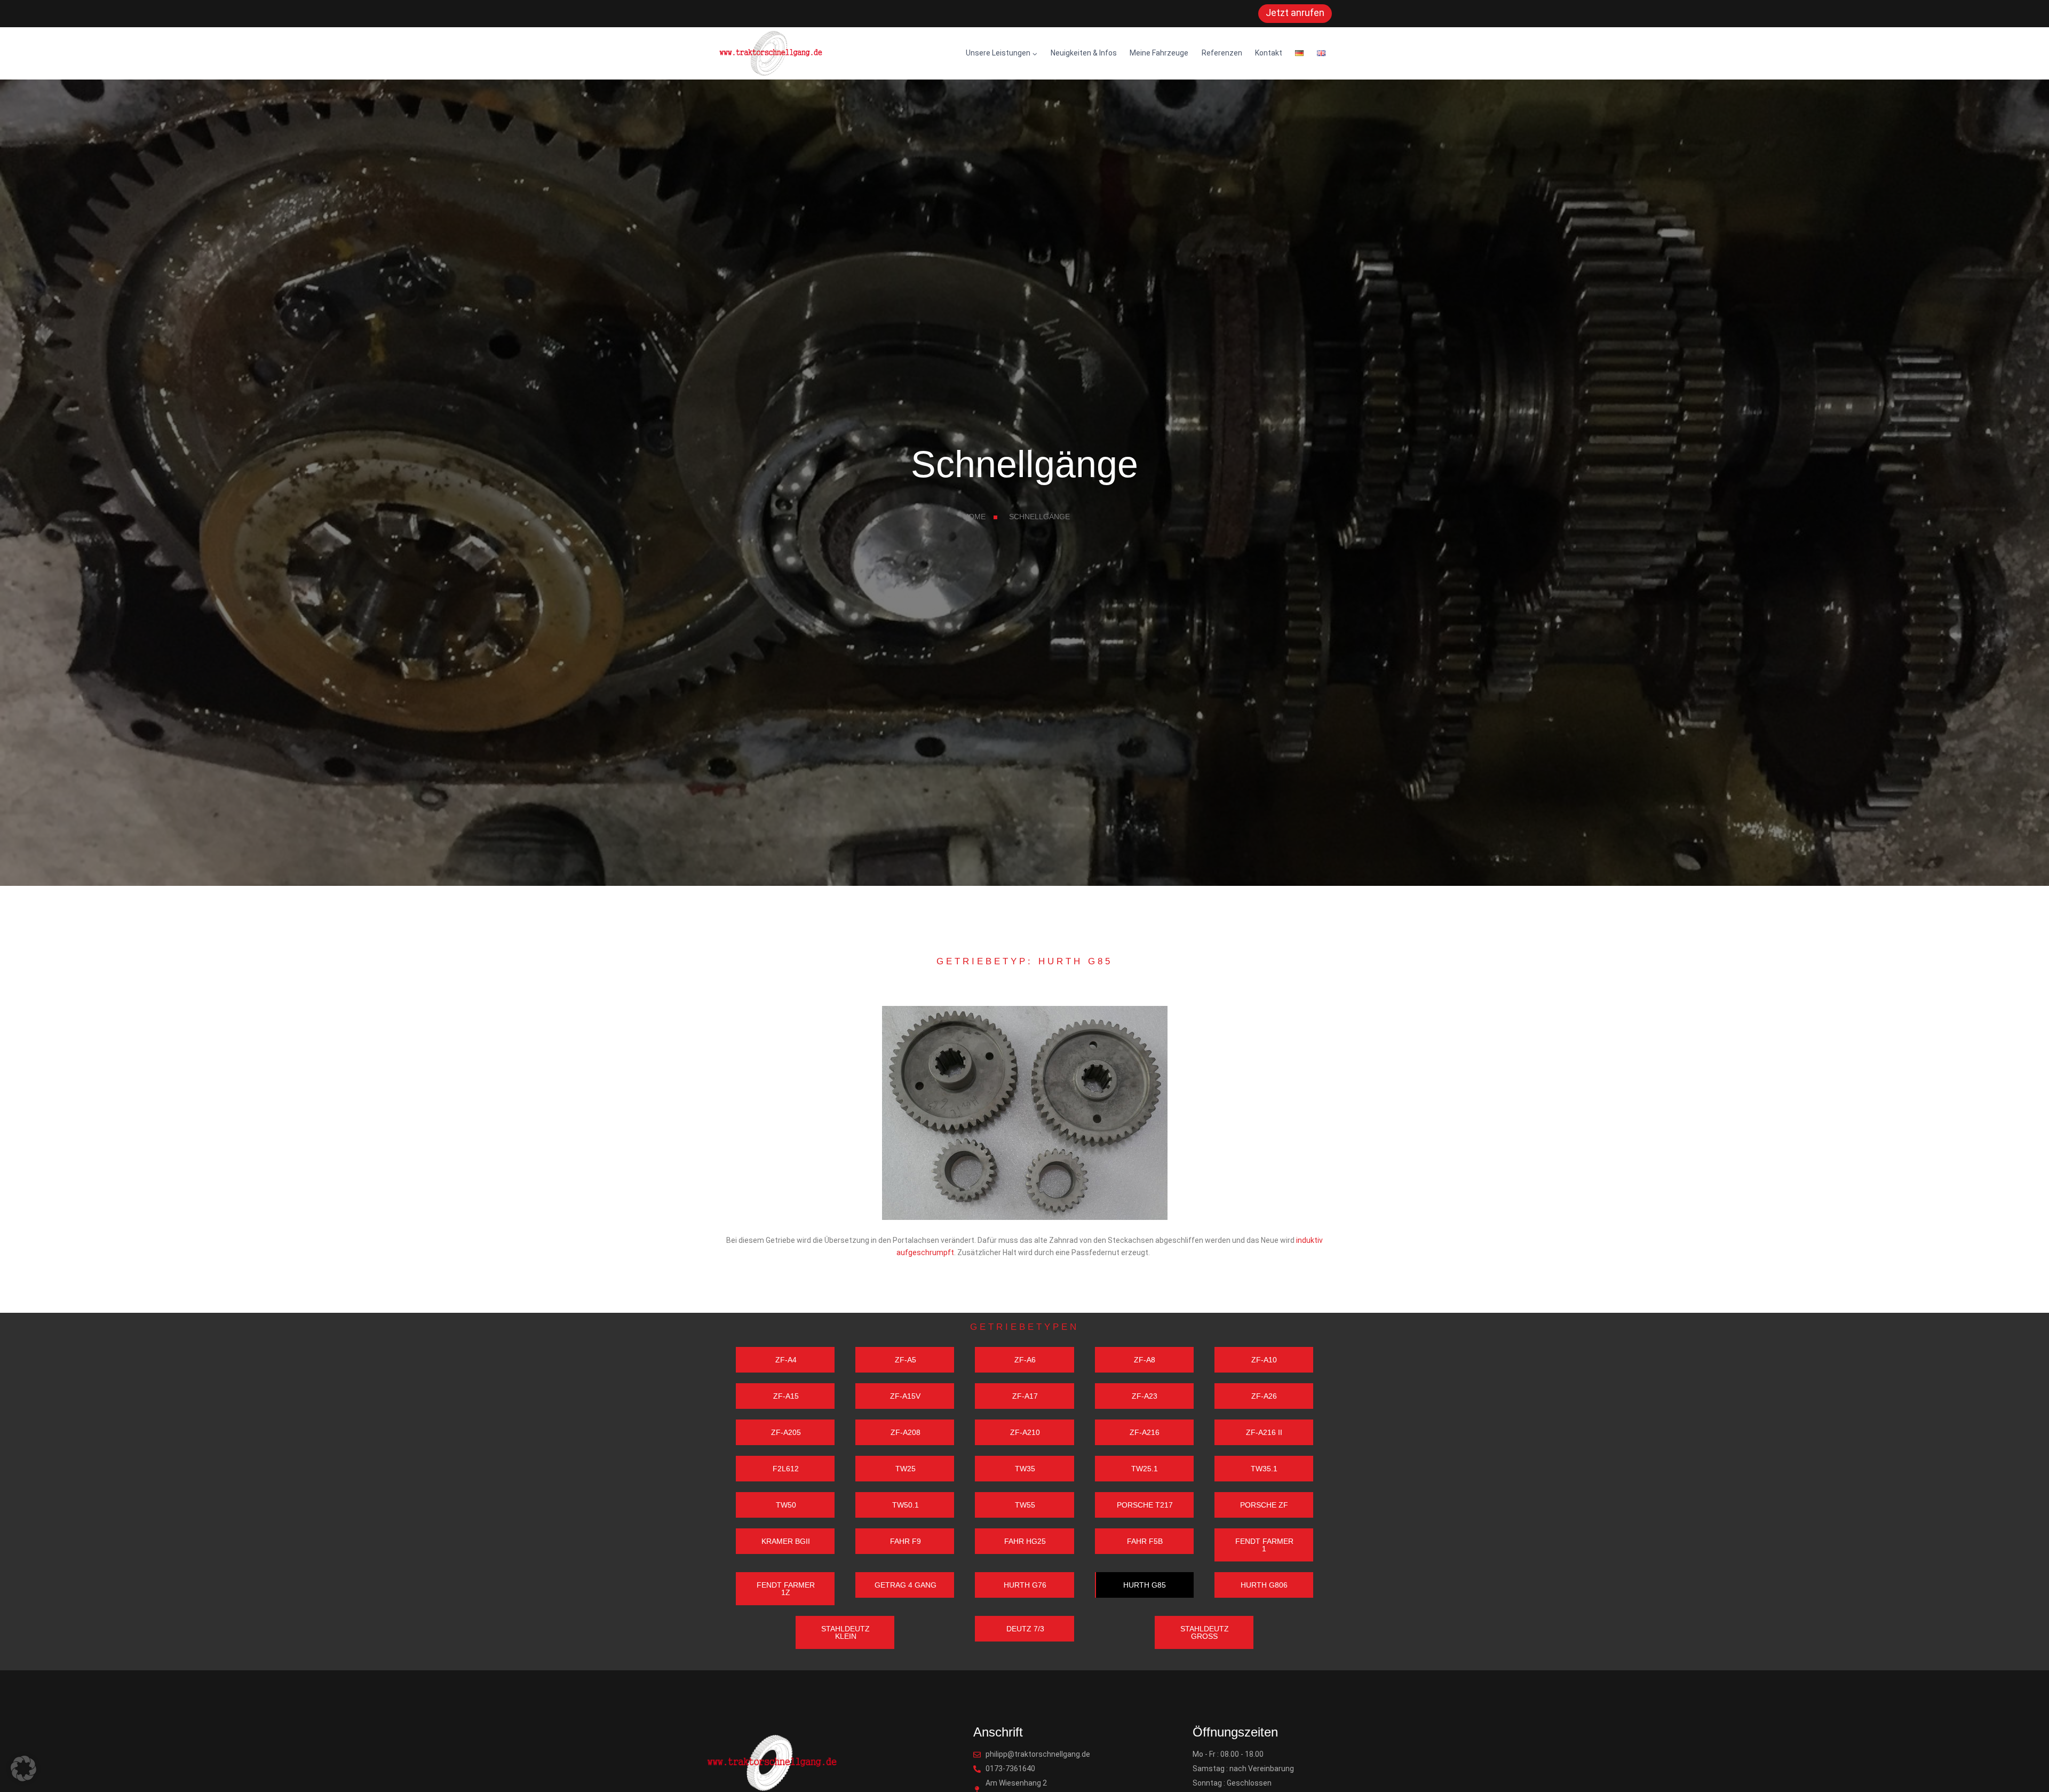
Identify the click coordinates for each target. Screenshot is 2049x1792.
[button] (23, 1769)
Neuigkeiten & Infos (1084, 53)
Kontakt (1269, 53)
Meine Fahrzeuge (1159, 53)
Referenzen (1222, 53)
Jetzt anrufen (1295, 13)
